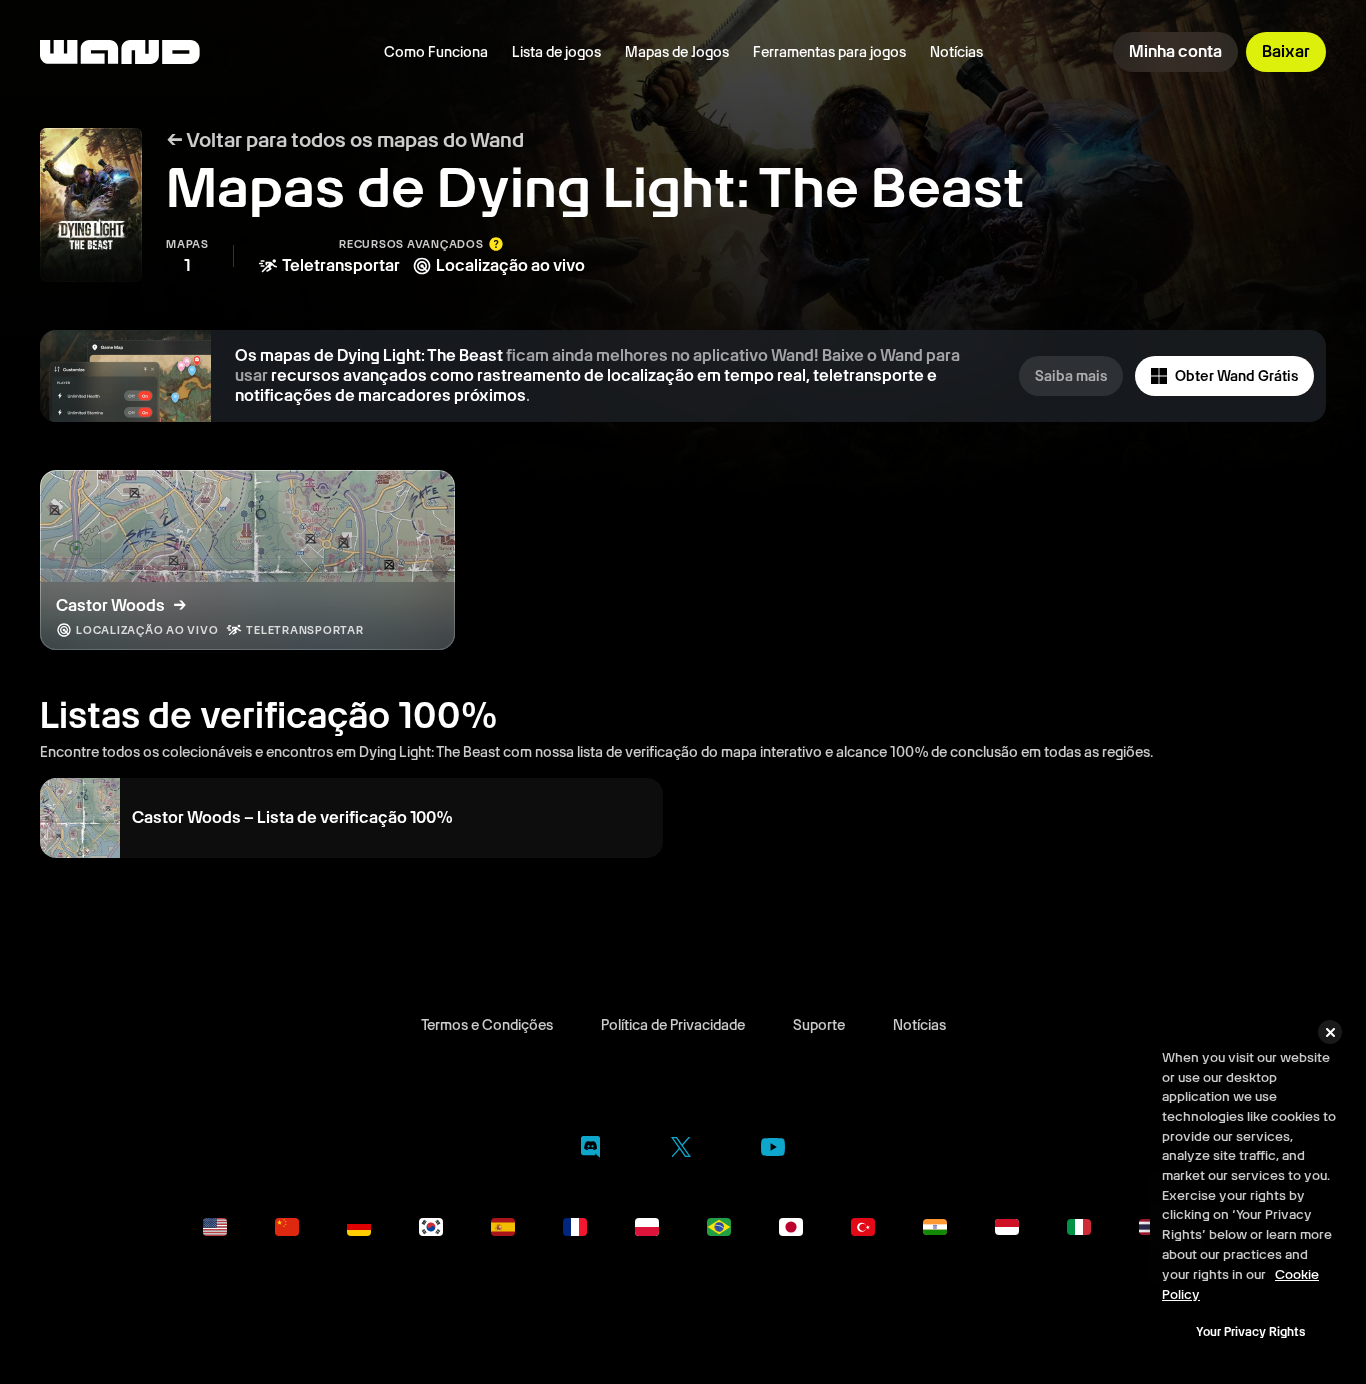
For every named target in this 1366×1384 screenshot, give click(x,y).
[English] (215, 1227)
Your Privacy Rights (1250, 1332)
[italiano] (1079, 1227)
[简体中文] (287, 1227)
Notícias (956, 52)
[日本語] (791, 1227)
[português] (719, 1227)
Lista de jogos (556, 52)
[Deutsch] (359, 1227)
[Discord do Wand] (590, 1150)
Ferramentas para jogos (829, 52)
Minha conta (1175, 51)
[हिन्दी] (935, 1227)
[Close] (1330, 1032)
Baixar (1286, 51)
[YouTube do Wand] (773, 1150)
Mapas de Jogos (677, 52)
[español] (503, 1227)
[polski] (647, 1227)
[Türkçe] (863, 1227)
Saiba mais (1071, 376)
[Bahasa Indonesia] (1007, 1227)
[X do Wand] (680, 1150)
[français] (575, 1227)
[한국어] (431, 1227)
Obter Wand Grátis (1236, 376)
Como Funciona (436, 52)
